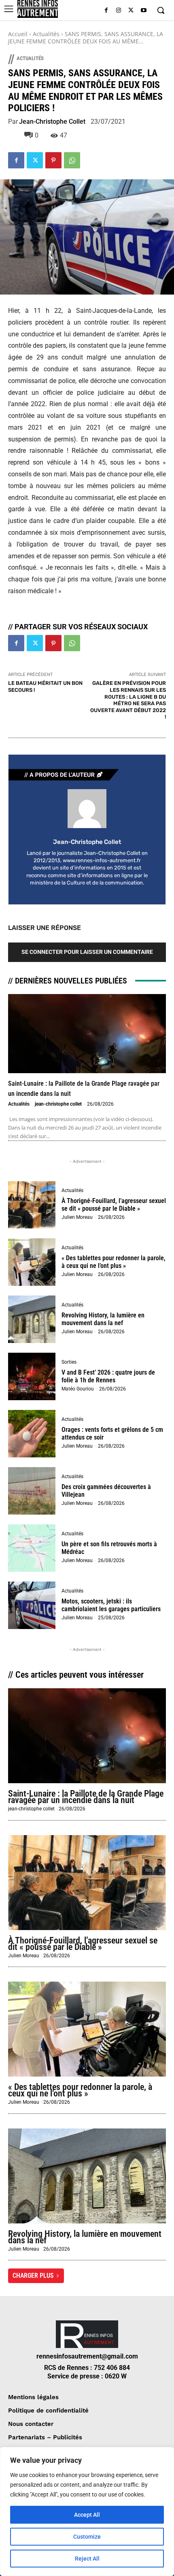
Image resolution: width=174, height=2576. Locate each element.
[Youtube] (143, 11)
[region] (87, 2511)
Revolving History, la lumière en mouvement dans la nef (103, 1319)
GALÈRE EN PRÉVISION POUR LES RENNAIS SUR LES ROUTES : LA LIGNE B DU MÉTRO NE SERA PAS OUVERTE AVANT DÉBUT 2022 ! (128, 700)
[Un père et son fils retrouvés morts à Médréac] (32, 1548)
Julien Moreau (77, 1217)
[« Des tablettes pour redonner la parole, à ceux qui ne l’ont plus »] (32, 1262)
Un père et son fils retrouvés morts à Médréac (109, 1548)
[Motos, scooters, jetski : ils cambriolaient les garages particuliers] (32, 1605)
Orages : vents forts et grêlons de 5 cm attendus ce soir (112, 1433)
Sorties (69, 1362)
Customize (87, 2537)
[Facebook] (106, 11)
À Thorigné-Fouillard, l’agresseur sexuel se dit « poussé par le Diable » (114, 1205)
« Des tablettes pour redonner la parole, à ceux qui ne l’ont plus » (114, 1262)
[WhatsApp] (72, 160)
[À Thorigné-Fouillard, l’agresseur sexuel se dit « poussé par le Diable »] (32, 1205)
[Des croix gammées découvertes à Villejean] (32, 1491)
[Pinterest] (53, 160)
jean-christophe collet (52, 122)
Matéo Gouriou (78, 1389)
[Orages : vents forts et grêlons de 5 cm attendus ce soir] (32, 1434)
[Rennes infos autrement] (38, 9)
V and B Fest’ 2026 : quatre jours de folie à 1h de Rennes (108, 1376)
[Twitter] (131, 11)
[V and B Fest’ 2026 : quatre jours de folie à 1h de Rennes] (32, 1376)
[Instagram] (119, 11)
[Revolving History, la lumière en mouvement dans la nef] (32, 1319)
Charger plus (33, 2276)
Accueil (18, 34)
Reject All (87, 2559)
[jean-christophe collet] (87, 809)
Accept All (87, 2515)
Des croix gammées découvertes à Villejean (106, 1491)
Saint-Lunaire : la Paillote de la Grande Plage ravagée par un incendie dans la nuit (86, 1797)
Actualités (46, 34)
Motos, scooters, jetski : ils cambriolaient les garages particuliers (111, 1605)
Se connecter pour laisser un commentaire (87, 952)
